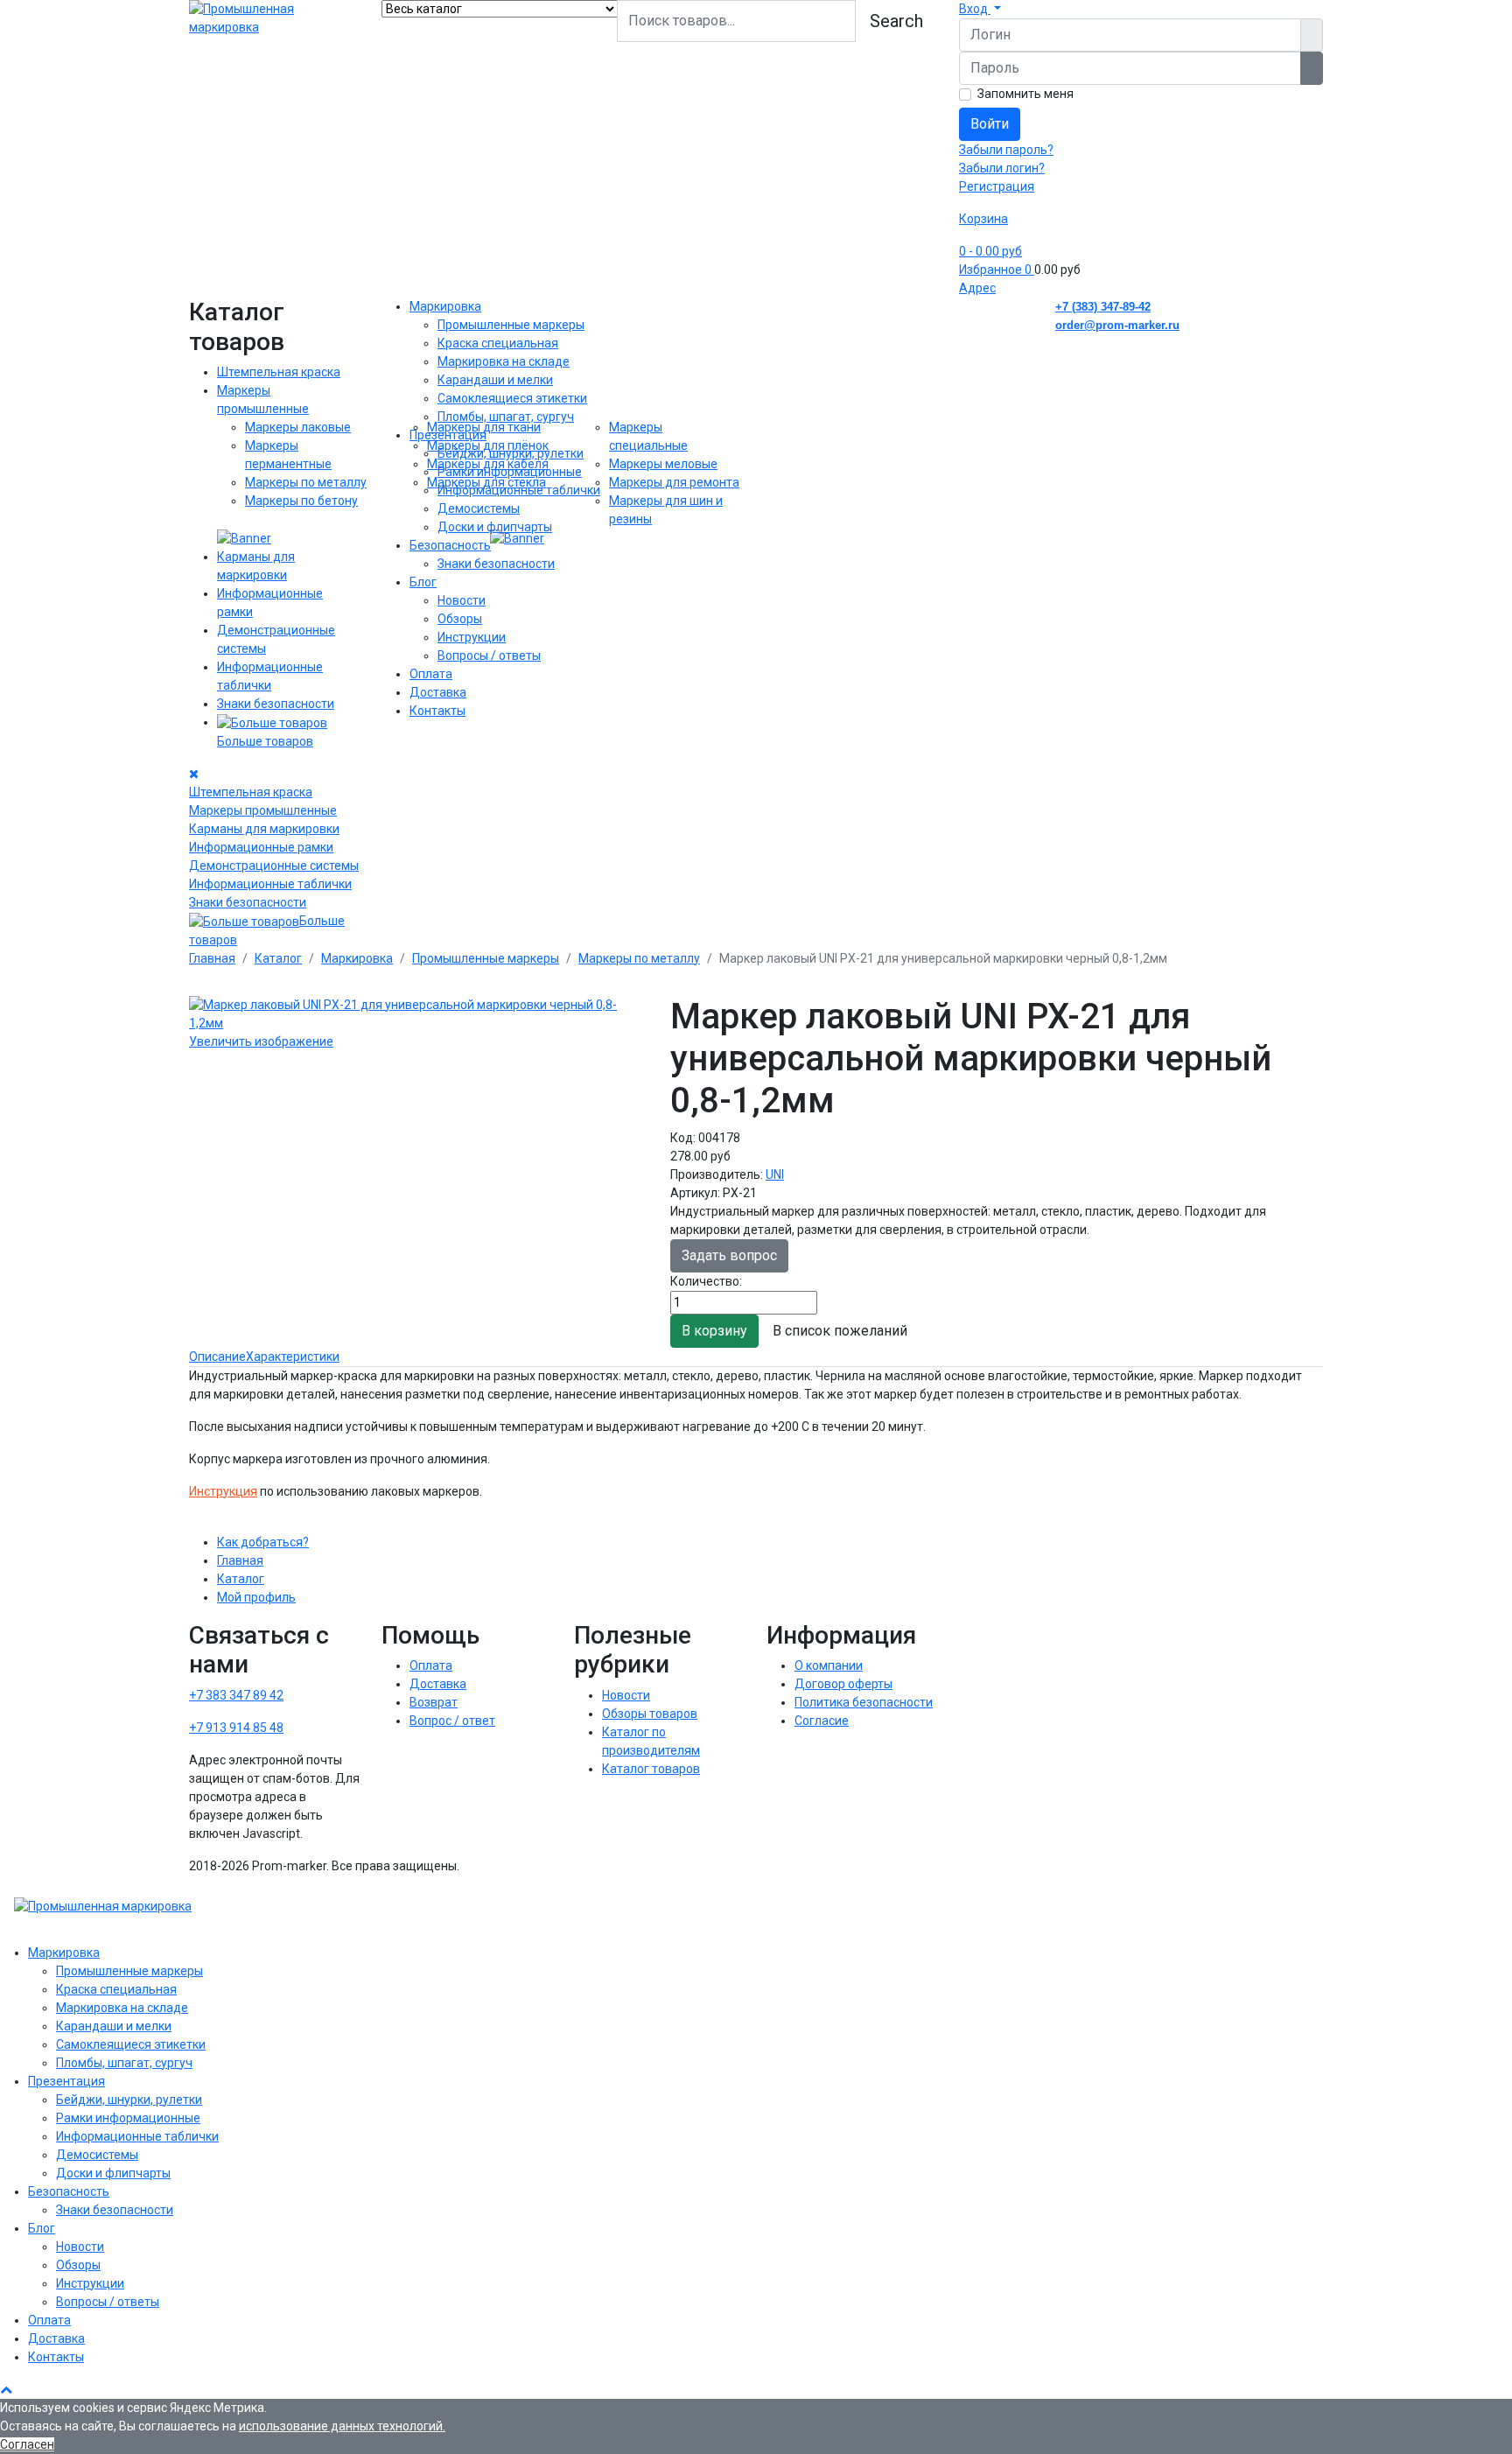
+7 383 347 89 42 (236, 1695)
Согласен (27, 2444)
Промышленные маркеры (511, 325)
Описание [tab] (217, 1357)
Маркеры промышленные (263, 810)
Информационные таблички (270, 884)
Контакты (437, 711)
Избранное (995, 270)
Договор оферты (843, 1684)
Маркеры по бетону (301, 501)
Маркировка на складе (504, 361)
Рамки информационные (510, 472)
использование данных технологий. (342, 2426)
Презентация (448, 435)
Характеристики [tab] (293, 1357)
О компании (829, 1665)
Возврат (434, 1702)
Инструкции (472, 637)
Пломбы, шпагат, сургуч (506, 417)
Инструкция (223, 1491)
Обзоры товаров (650, 1714)
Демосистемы (479, 508)
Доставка (438, 692)
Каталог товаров (651, 1769)
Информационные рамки (261, 847)
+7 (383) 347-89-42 (1103, 307)
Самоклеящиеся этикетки (512, 398)
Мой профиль (256, 1597)
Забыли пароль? (1006, 150)
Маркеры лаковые (298, 427)
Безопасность (450, 545)
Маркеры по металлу (306, 482)
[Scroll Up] (6, 2389)
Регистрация (997, 186)
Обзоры (460, 619)
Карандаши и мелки (495, 380)
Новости (462, 600)
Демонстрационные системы (274, 866)
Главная (240, 1560)
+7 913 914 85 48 (236, 1728)
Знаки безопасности (276, 704)
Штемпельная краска (279, 372)
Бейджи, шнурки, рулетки (511, 453)
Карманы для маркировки (264, 829)
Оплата (431, 674)
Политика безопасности (864, 1702)
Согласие (822, 1721)
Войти (990, 124)
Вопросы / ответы (489, 656)
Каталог (241, 1579)
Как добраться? (263, 1542)
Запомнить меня (1025, 94)
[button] (980, 9)
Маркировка (445, 306)
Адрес (977, 288)
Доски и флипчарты (495, 527)
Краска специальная (498, 343)
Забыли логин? (1002, 168)
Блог (423, 582)
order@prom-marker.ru (1117, 325)
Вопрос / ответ (452, 1721)
